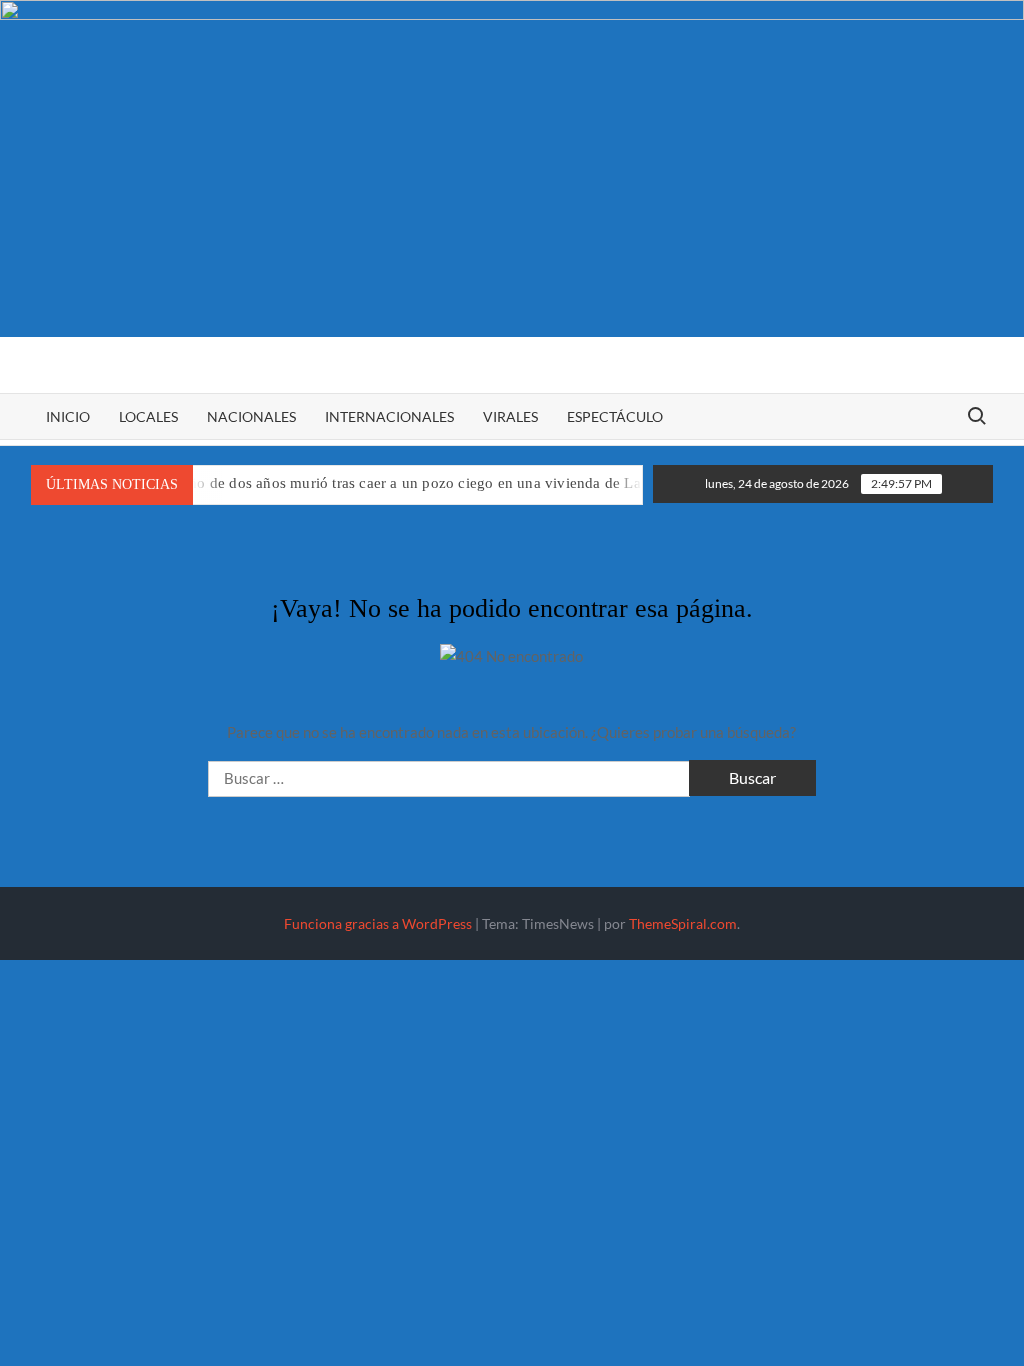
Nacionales (251, 416)
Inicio (68, 416)
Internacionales (389, 416)
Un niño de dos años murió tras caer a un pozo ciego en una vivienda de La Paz (392, 483)
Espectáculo (615, 416)
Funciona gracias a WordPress (378, 923)
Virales (510, 416)
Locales (148, 416)
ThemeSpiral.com (683, 923)
